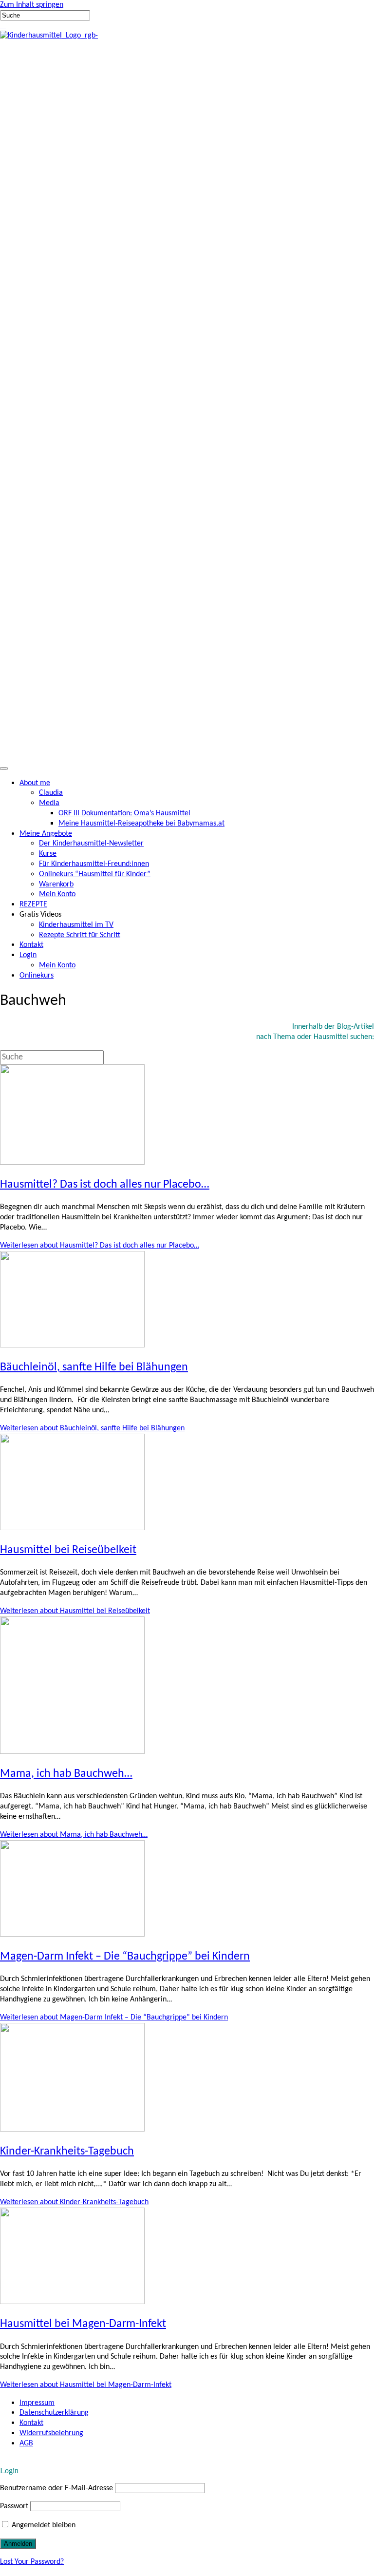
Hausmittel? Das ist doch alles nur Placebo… (105, 1185)
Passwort (14, 2506)
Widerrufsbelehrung (51, 2433)
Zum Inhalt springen (32, 5)
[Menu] (4, 769)
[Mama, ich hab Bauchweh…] (72, 1752)
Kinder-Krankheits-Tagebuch (67, 2152)
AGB (26, 2443)
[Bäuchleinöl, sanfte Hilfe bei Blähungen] (72, 1346)
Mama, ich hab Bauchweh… (66, 1774)
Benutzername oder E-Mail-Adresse (56, 2488)
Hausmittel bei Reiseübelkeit (68, 1550)
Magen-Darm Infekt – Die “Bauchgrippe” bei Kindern (125, 1957)
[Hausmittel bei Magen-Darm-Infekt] (72, 2302)
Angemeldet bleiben (43, 2525)
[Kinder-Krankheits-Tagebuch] (72, 2130)
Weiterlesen (100, 1246)
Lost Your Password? (32, 2562)
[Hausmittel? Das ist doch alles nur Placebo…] (72, 1163)
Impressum (37, 2403)
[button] (1, 25)
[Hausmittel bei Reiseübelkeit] (72, 1528)
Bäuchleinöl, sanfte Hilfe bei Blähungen (94, 1367)
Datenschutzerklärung (54, 2413)
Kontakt (31, 2423)
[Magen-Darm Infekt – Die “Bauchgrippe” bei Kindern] (72, 1935)
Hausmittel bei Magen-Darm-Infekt (83, 2324)
